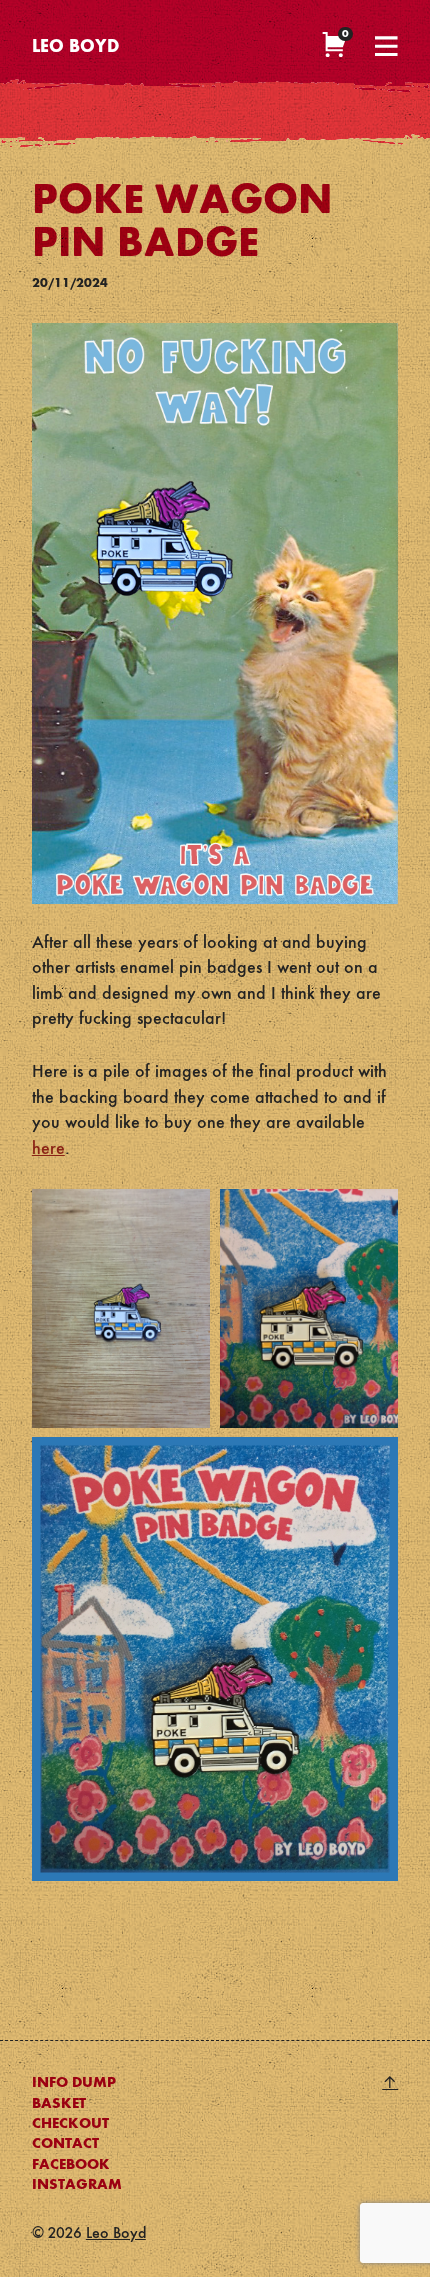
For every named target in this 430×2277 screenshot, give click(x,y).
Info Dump (74, 2083)
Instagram (77, 2185)
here (48, 1149)
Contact (65, 2144)
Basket (59, 2104)
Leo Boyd (76, 47)
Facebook (71, 2165)
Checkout (70, 2124)
